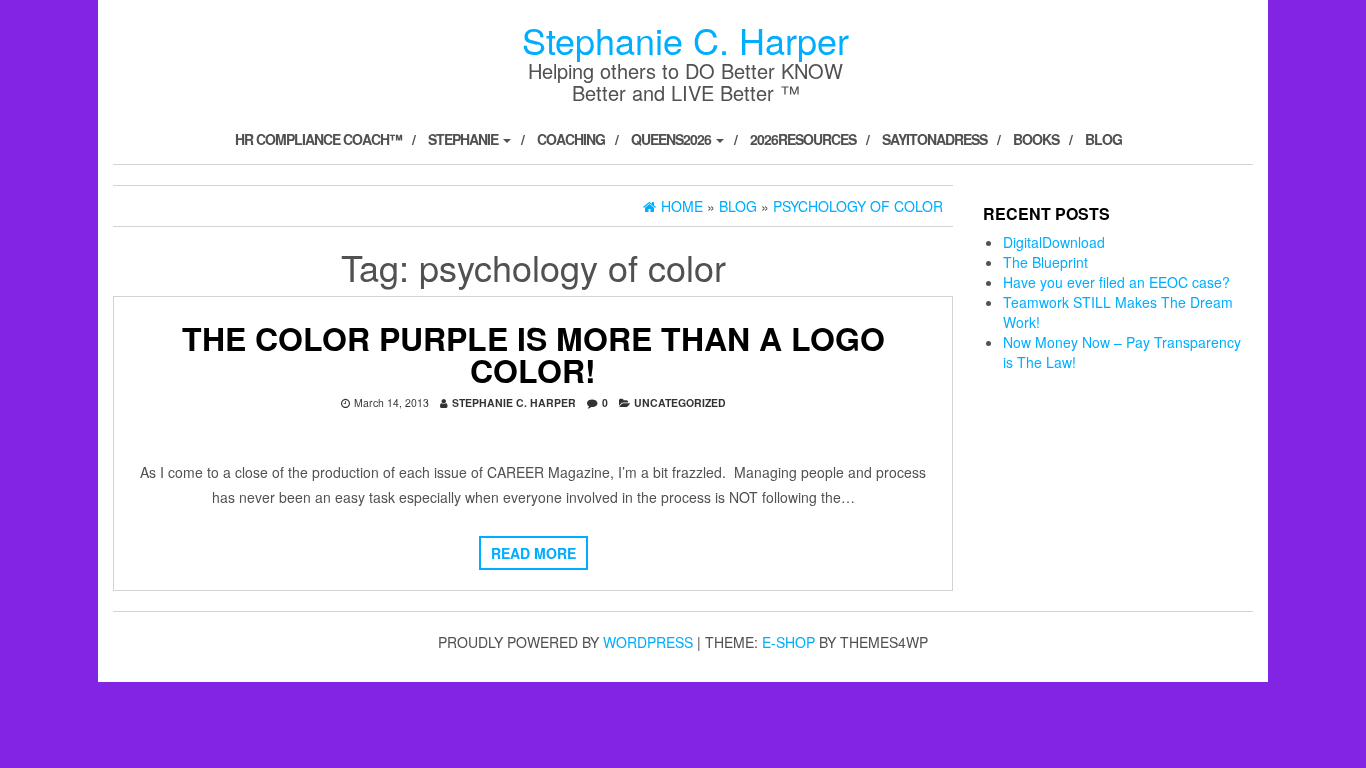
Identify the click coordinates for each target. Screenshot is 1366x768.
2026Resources (803, 139)
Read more (533, 553)
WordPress (648, 642)
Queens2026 (672, 139)
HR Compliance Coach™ (318, 139)
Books (1036, 139)
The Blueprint (1045, 262)
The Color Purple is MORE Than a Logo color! (533, 354)
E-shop (788, 642)
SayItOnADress (934, 139)
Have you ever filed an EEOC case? (1116, 282)
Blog (1103, 139)
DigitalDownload (1054, 242)
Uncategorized (680, 402)
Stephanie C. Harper (685, 39)
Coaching (571, 139)
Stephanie (464, 139)
